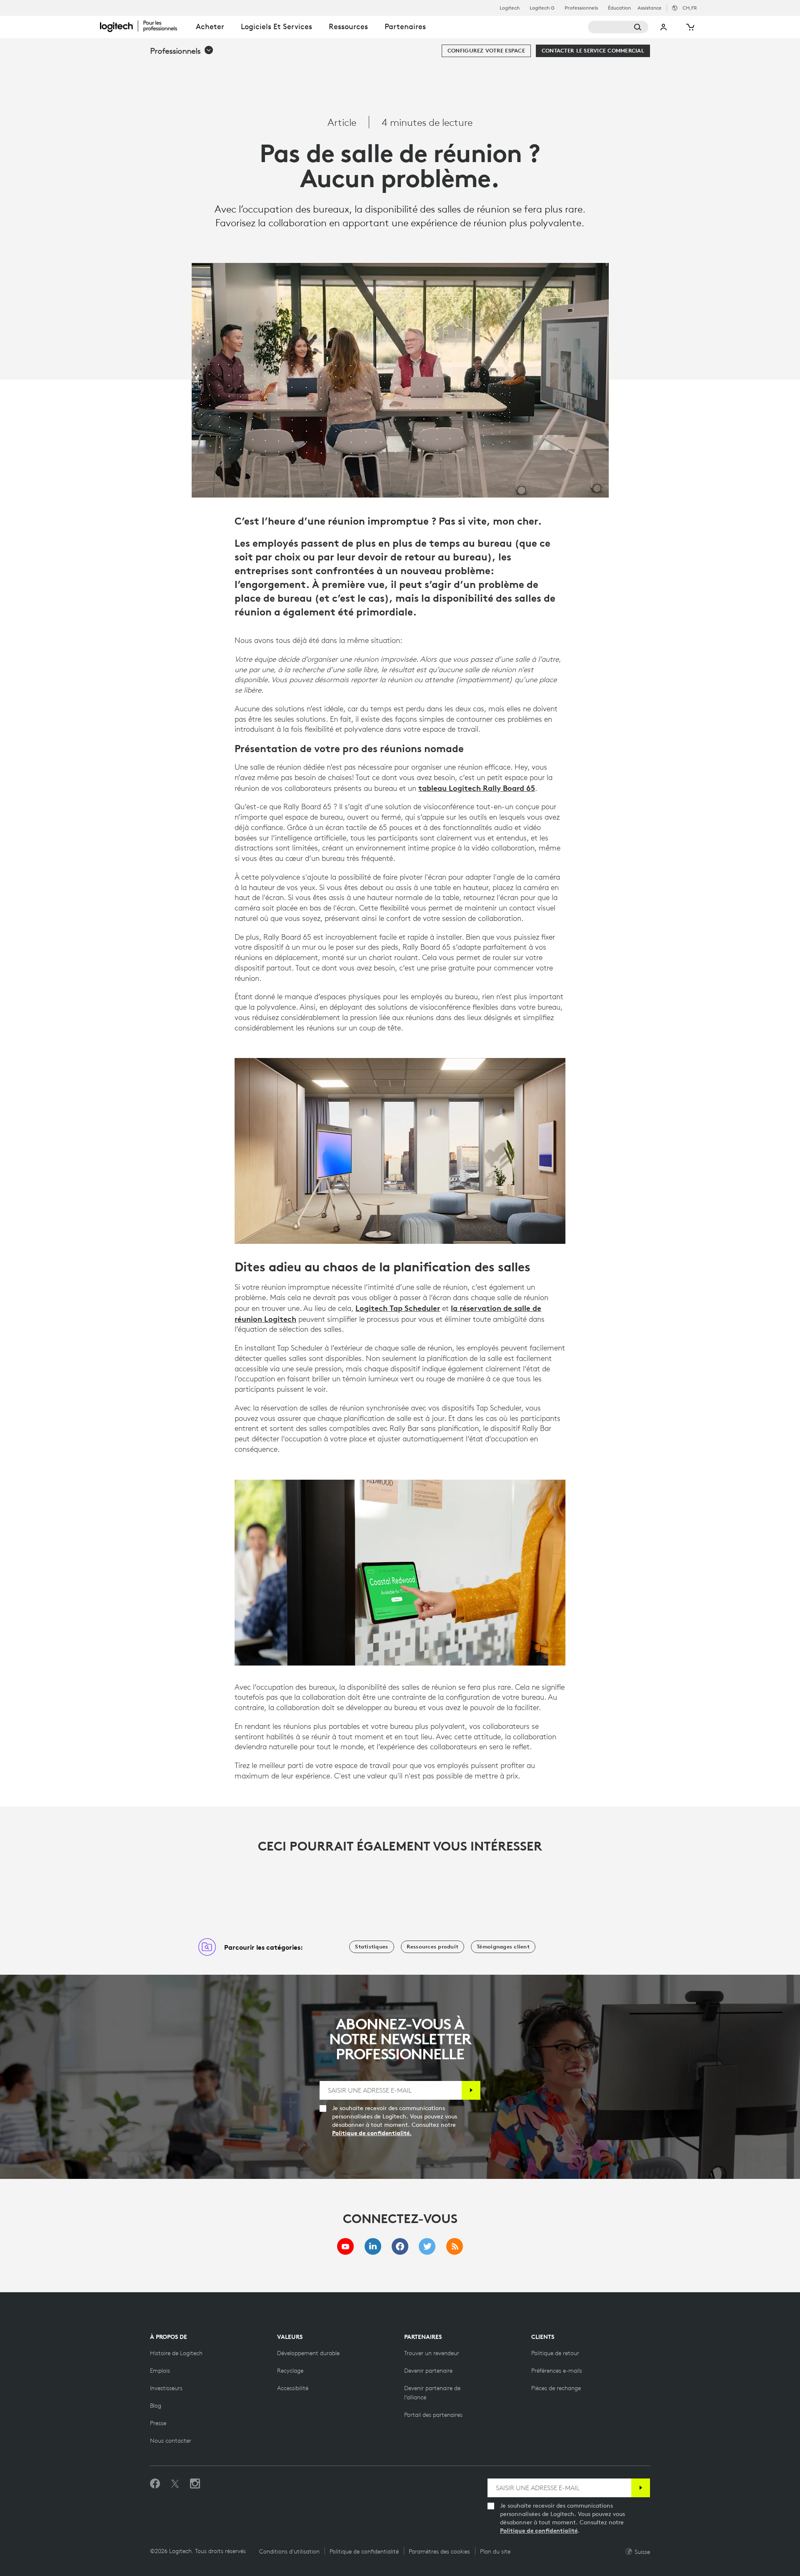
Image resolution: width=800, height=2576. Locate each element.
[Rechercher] (618, 27)
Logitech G (542, 8)
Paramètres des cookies (439, 2551)
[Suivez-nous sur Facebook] (155, 2484)
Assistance (650, 8)
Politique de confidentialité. (372, 2133)
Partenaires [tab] (405, 26)
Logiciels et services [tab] (276, 26)
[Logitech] (144, 26)
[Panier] (690, 27)
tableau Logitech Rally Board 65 (477, 788)
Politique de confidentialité (539, 2531)
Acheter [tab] (210, 26)
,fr (690, 8)
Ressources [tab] (348, 26)
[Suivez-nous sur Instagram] (195, 2484)
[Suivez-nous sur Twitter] (175, 2484)
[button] (182, 51)
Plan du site (495, 2551)
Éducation (619, 8)
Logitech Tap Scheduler (398, 1308)
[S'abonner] (471, 2090)
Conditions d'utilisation (289, 2551)
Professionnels (581, 8)
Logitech (510, 8)
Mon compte (664, 27)
